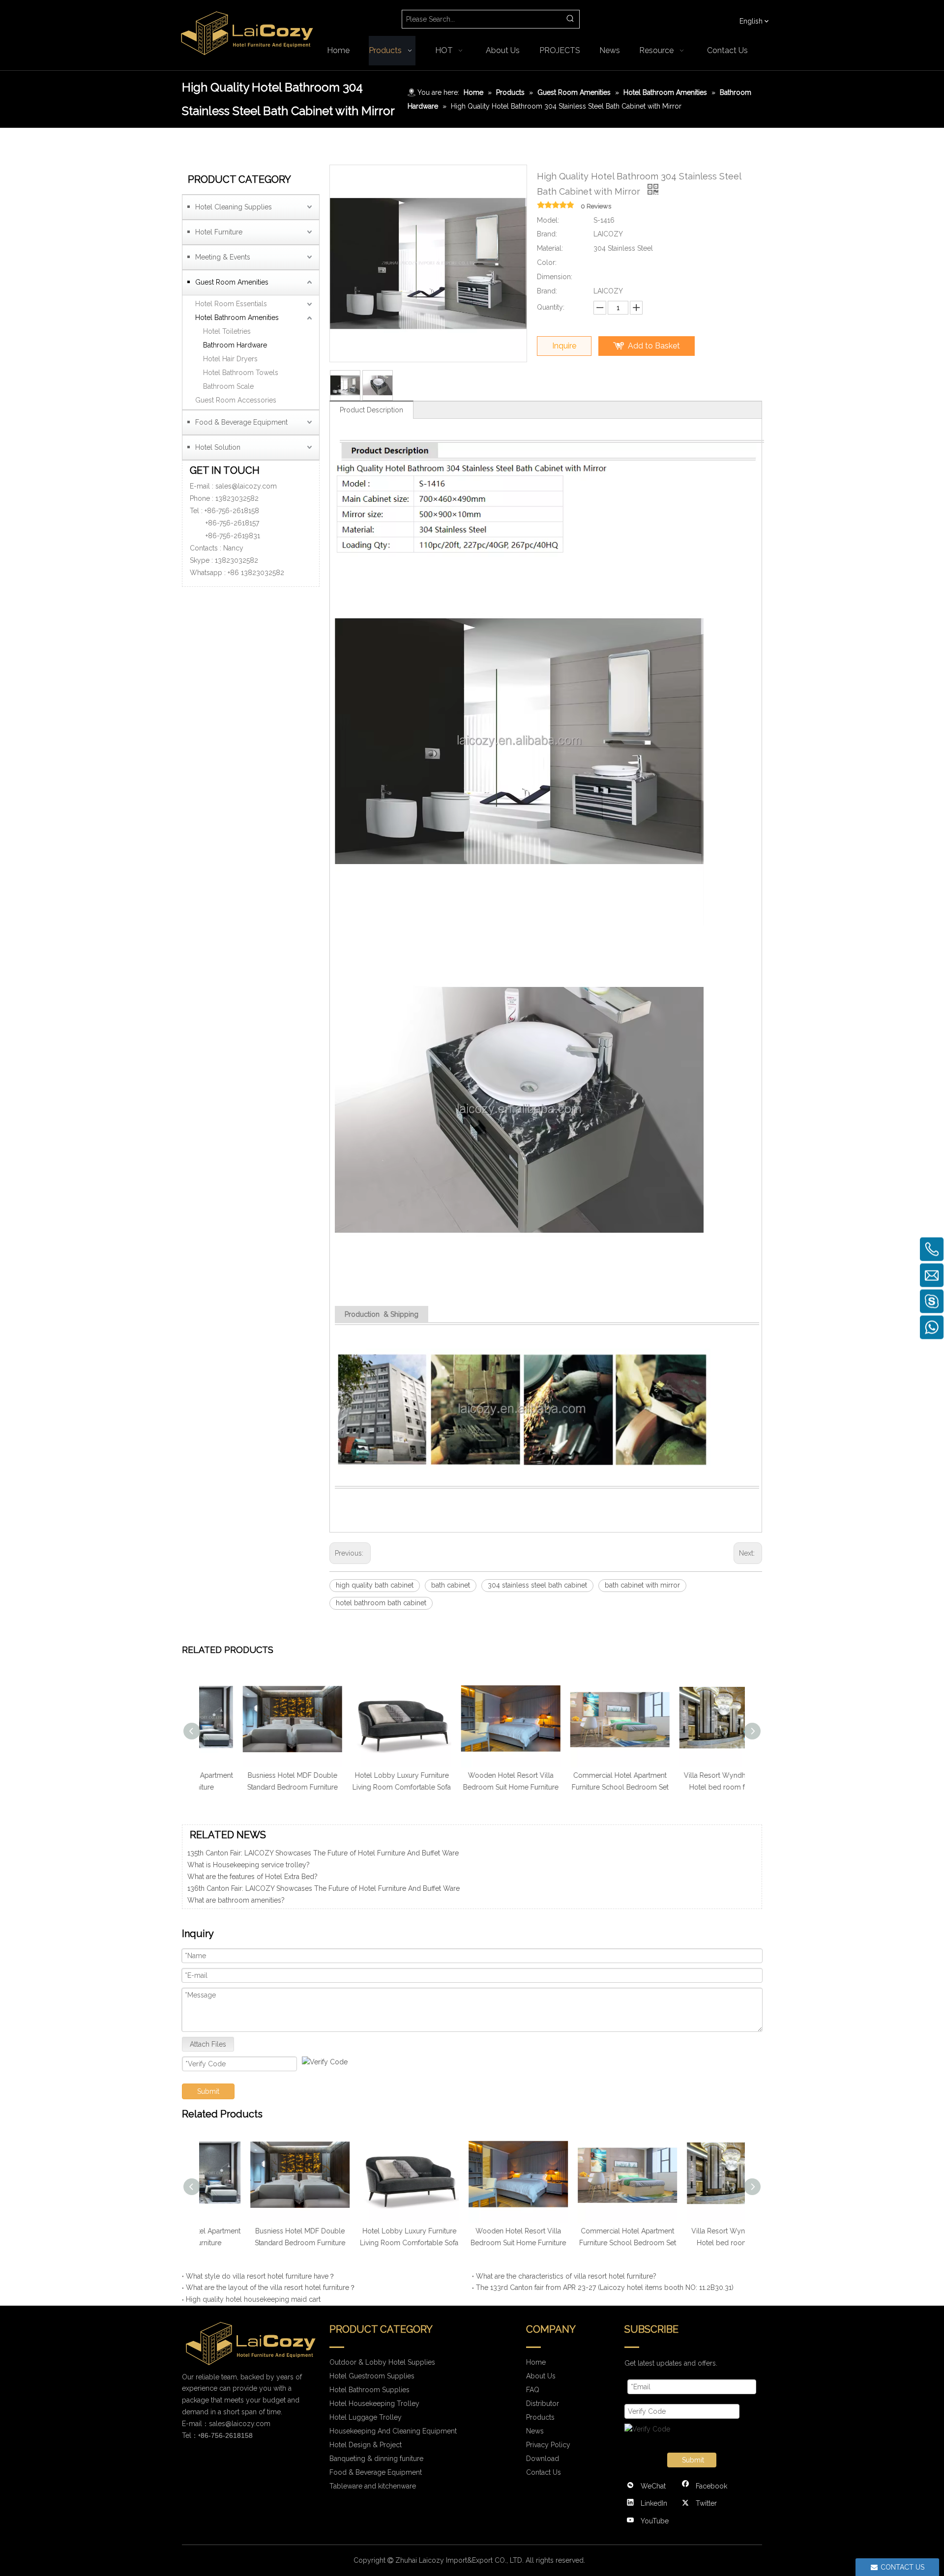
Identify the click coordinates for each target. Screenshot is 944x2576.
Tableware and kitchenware (373, 2486)
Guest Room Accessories (236, 400)
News (535, 2431)
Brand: (547, 234)
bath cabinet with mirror (642, 1585)
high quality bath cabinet (375, 1585)
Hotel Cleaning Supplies (234, 207)
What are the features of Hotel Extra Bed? (252, 1853)
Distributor (543, 2403)
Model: (548, 220)
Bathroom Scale (228, 386)
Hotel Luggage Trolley (366, 2417)
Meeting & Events (223, 257)
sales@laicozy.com (246, 486)
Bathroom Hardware (235, 345)
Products (540, 2417)
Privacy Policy (548, 2445)
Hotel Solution (218, 447)
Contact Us (544, 2472)
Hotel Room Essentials (231, 304)
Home (536, 2362)
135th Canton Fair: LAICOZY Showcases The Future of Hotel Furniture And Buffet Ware (323, 1889)
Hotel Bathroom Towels (241, 373)
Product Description (371, 410)
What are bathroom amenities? (236, 1877)
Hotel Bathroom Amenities (237, 318)
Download (543, 2459)
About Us (541, 2376)
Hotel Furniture (219, 232)
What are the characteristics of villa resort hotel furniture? (566, 2276)
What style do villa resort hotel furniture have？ (261, 2276)
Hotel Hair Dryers (230, 359)
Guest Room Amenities (232, 282)
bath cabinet (451, 1585)
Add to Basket (654, 346)
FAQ (533, 2390)
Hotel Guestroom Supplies (372, 2376)
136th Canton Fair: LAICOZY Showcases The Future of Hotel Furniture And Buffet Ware (324, 1865)
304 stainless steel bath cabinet (537, 1585)
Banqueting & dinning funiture (376, 2459)
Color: (547, 262)
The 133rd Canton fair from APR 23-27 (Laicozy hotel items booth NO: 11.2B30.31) (605, 2287)
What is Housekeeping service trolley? (249, 1901)
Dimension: (555, 277)
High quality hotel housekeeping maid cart (253, 2299)
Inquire (564, 346)
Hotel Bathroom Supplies (369, 2390)
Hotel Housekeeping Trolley (374, 2403)
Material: (550, 248)
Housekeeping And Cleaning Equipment (393, 2431)
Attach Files (208, 2044)
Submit (208, 2091)
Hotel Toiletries (227, 331)
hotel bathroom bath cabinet (381, 1603)
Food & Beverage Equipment (241, 422)
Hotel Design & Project (366, 2445)
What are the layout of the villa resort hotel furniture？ (271, 2287)
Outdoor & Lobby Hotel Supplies (382, 2362)
